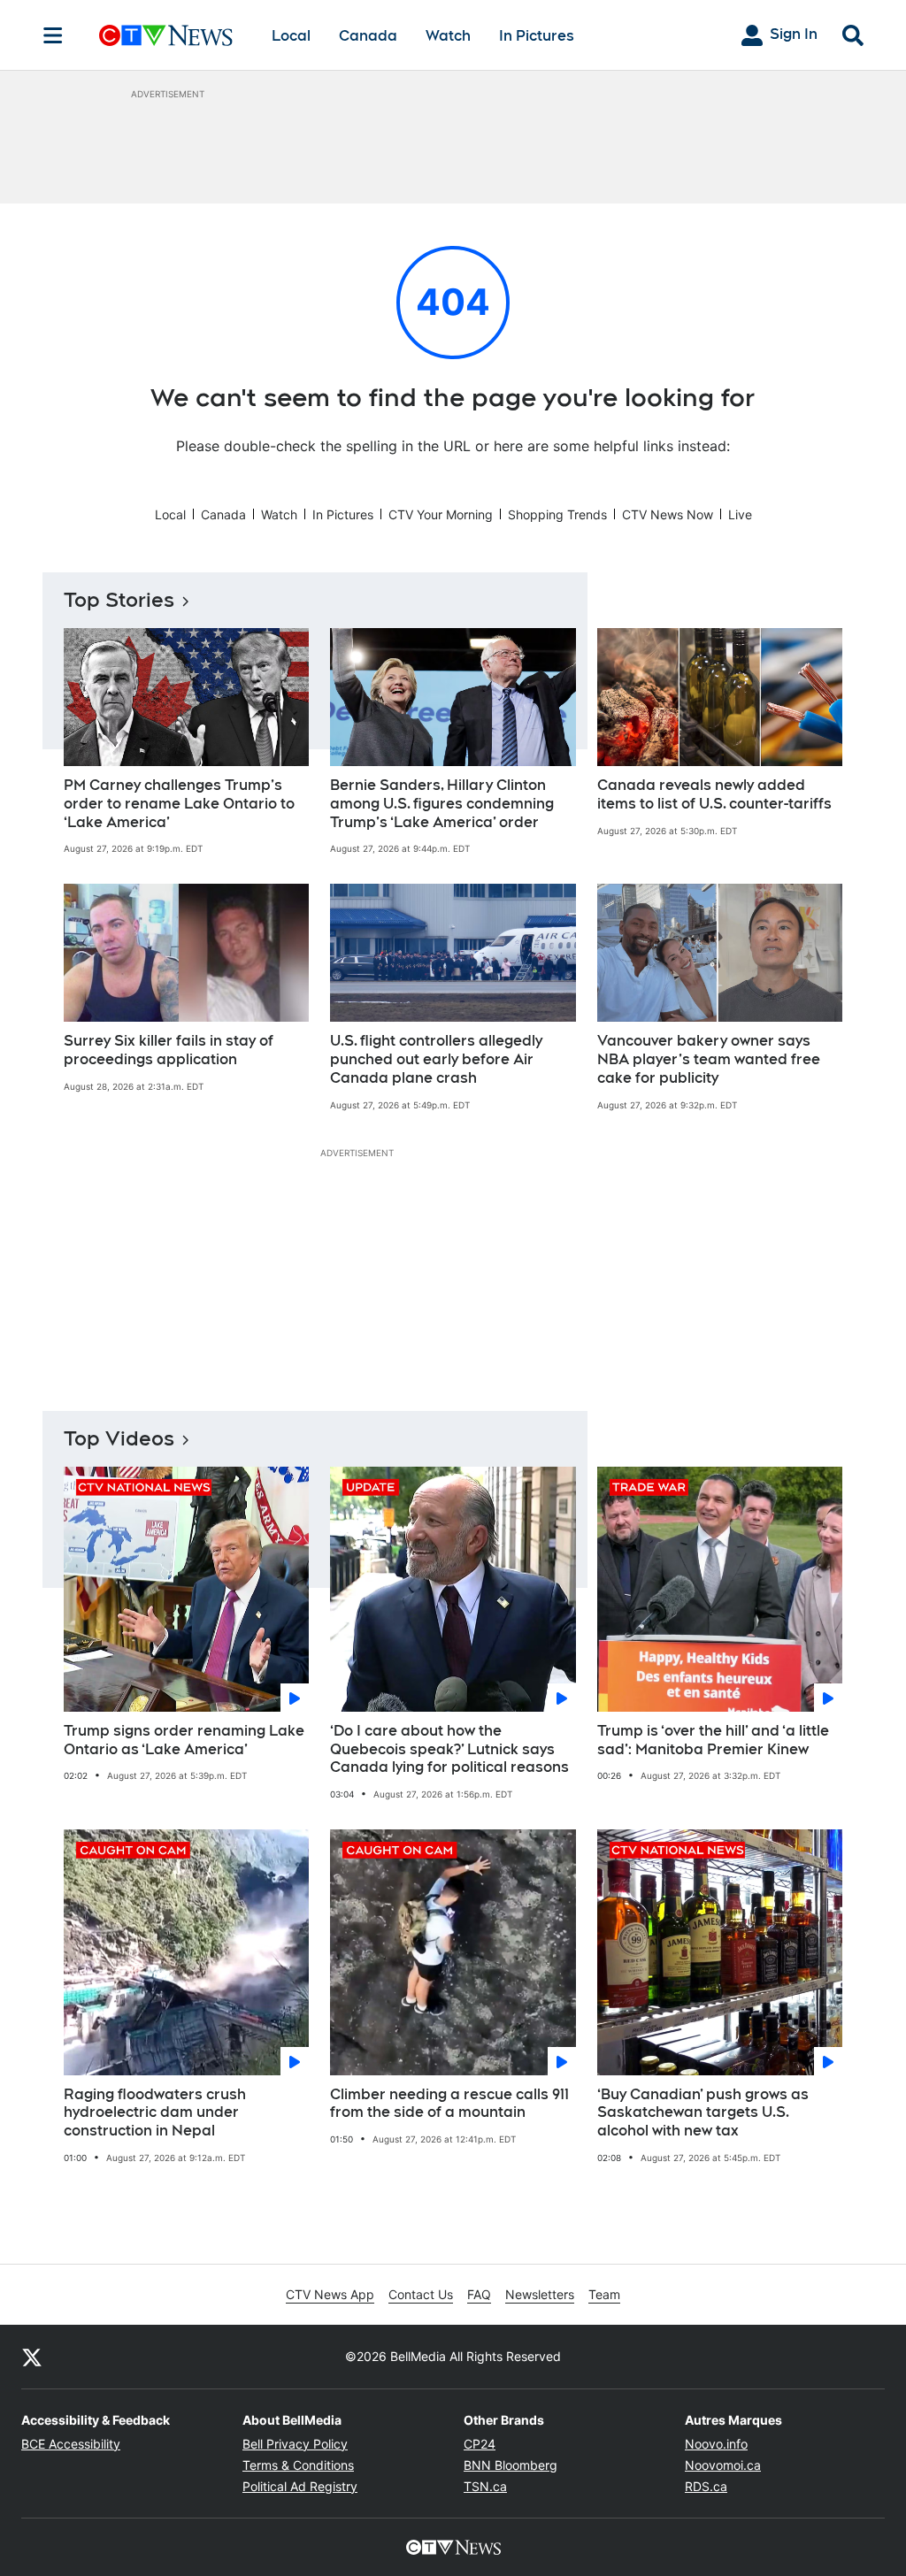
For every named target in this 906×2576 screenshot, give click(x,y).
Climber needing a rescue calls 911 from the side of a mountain (449, 2104)
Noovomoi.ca (723, 2465)
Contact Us (421, 2294)
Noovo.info (716, 2444)
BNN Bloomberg (511, 2465)
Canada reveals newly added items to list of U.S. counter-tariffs (714, 794)
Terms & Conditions (298, 2465)
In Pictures (537, 36)
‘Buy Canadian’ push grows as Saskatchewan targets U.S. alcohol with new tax (703, 2113)
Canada (368, 36)
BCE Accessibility (71, 2444)
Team (604, 2294)
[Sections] (53, 35)
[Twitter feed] (32, 2357)
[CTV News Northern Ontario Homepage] (166, 35)
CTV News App (330, 2294)
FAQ (479, 2294)
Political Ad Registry (300, 2486)
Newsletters (540, 2294)
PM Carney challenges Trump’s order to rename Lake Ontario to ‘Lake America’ (179, 804)
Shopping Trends (557, 514)
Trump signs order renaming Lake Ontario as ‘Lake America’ (184, 1740)
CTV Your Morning (441, 514)
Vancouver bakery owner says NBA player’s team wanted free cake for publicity (709, 1059)
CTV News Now (668, 514)
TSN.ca (485, 2486)
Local (291, 36)
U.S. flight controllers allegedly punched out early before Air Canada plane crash (436, 1059)
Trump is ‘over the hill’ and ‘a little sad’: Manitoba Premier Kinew (713, 1740)
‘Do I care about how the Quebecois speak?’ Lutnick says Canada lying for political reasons (449, 1749)
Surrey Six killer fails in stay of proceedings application (169, 1050)
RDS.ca (706, 2486)
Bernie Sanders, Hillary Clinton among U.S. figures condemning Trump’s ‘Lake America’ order (442, 804)
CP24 (480, 2444)
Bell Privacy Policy (295, 2444)
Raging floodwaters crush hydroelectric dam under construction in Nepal (155, 2113)
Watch (448, 36)
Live (740, 514)
